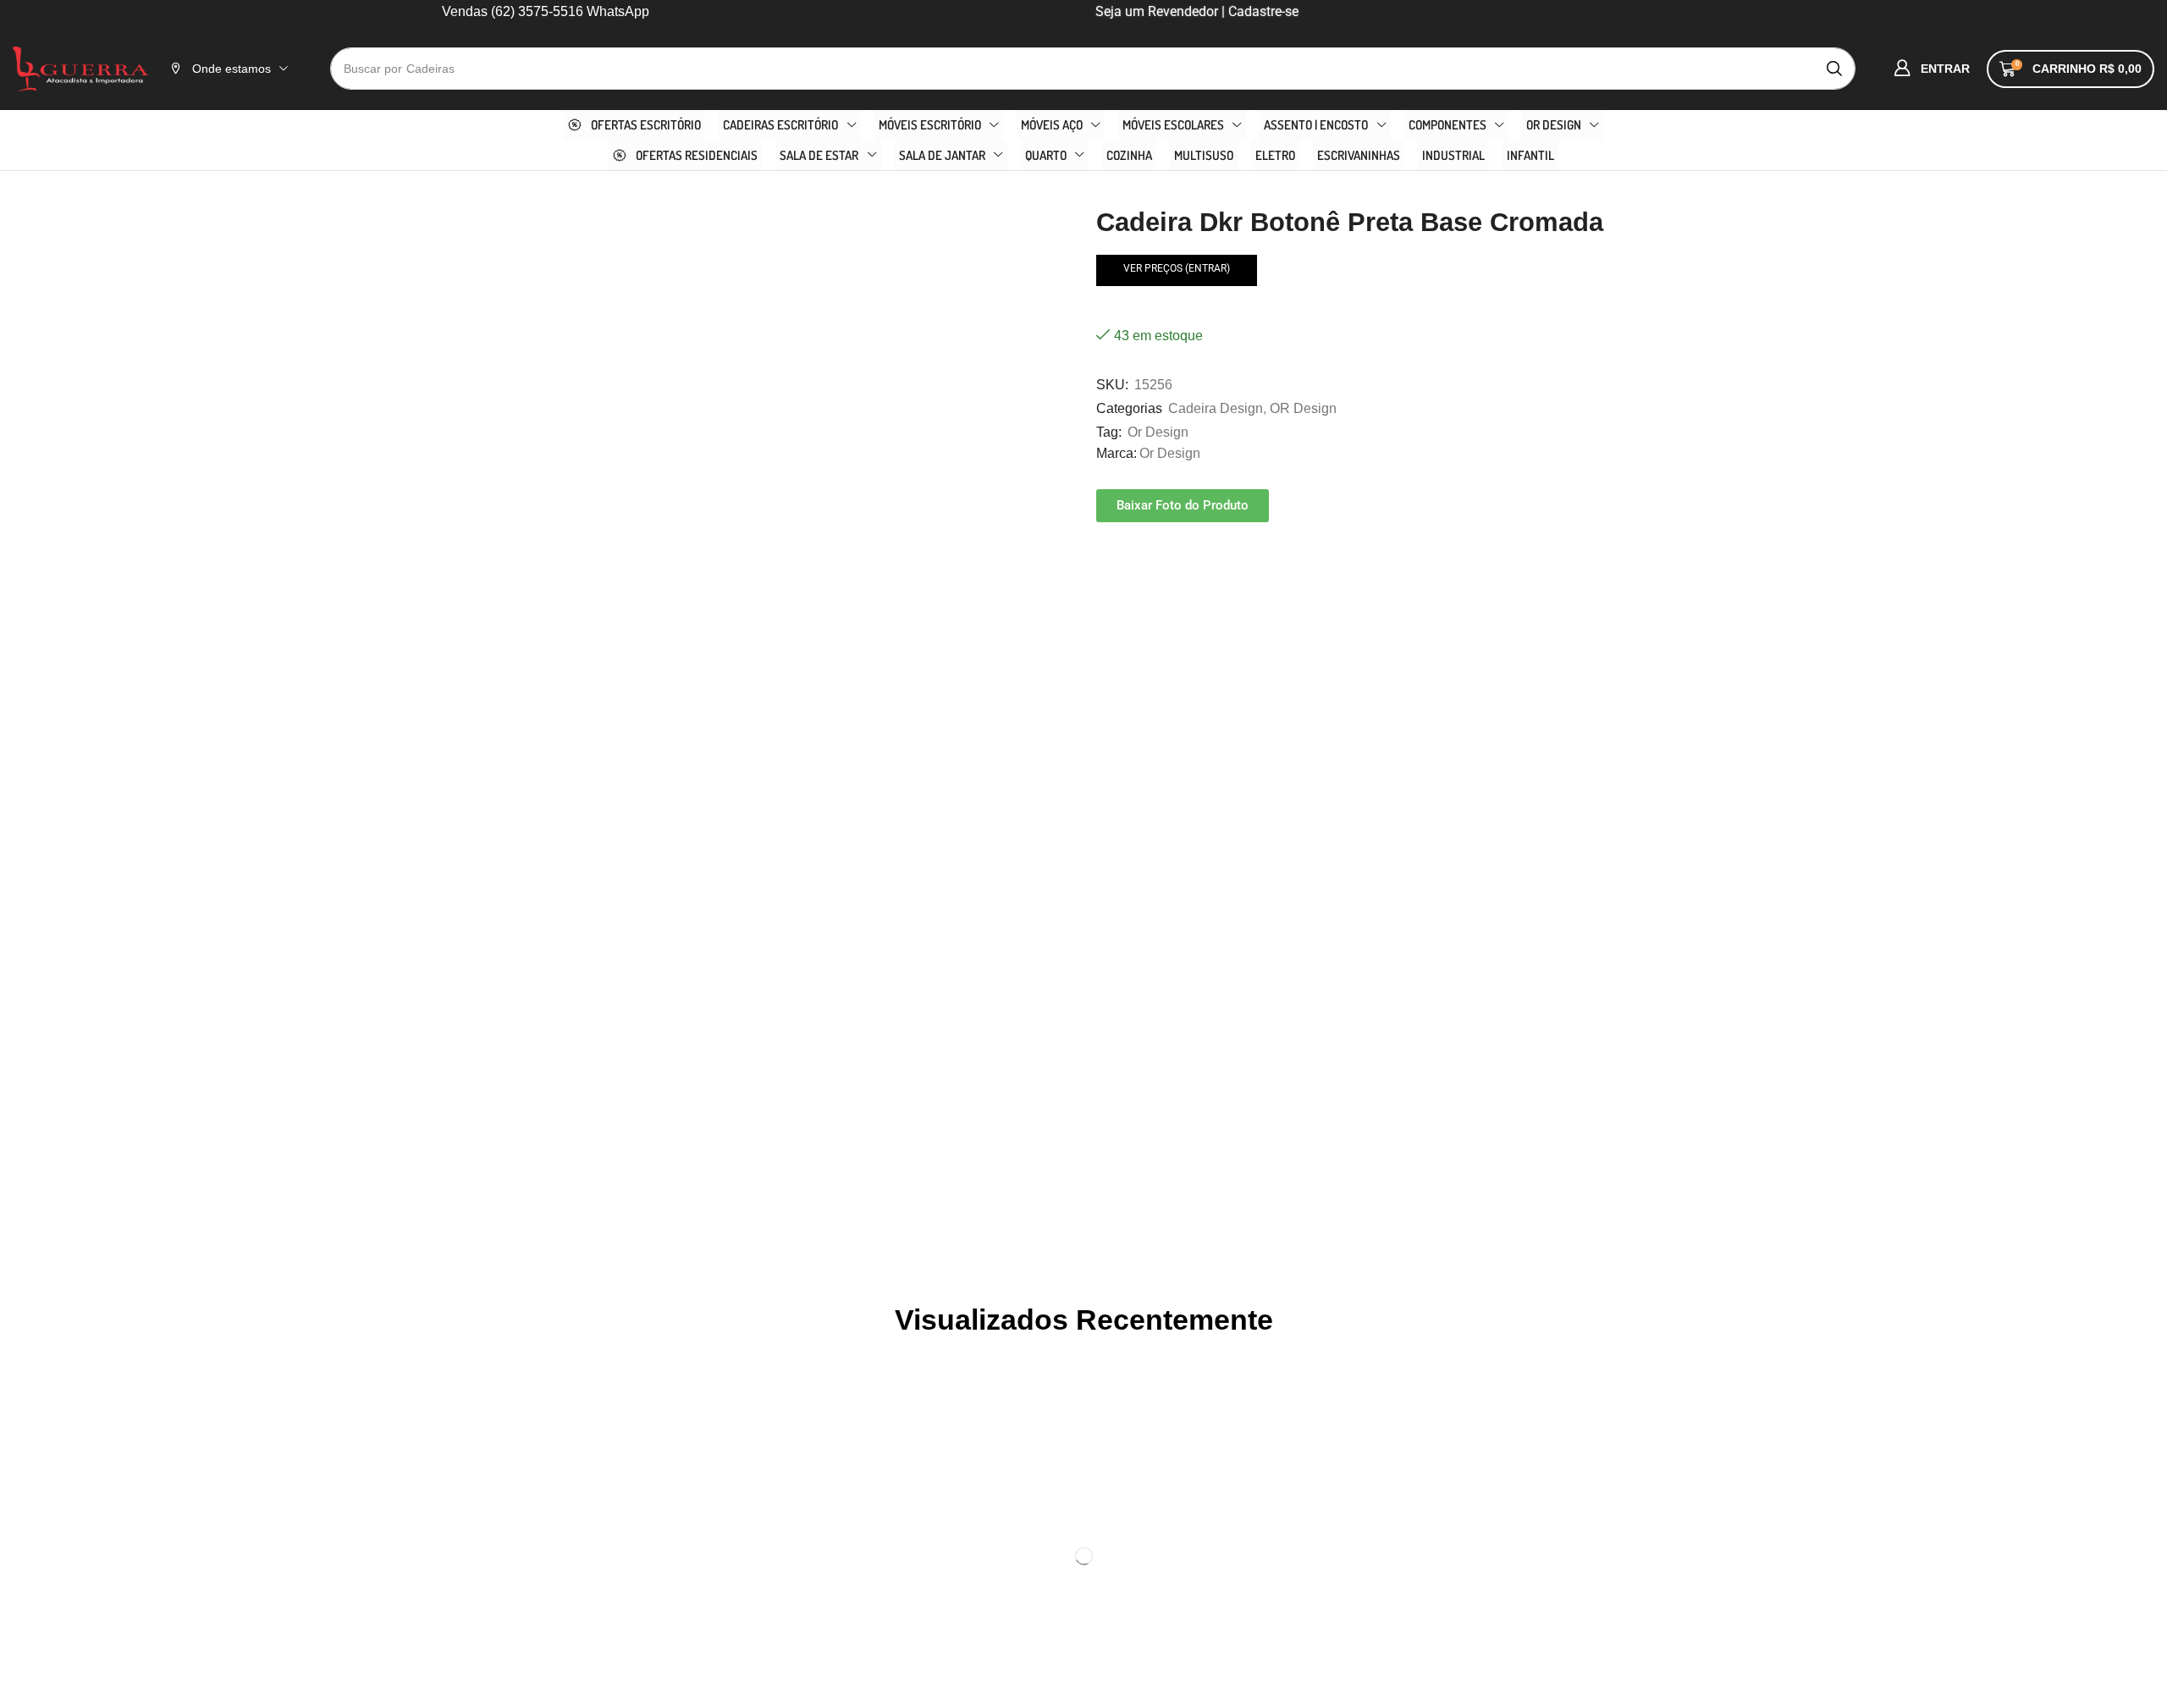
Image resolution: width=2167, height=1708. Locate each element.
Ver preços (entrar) (1177, 268)
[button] (1932, 69)
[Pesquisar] (1834, 69)
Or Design (1158, 432)
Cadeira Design (1216, 408)
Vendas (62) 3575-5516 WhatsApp (546, 11)
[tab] (602, 767)
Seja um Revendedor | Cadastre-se (1195, 11)
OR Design (1303, 408)
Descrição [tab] (602, 767)
